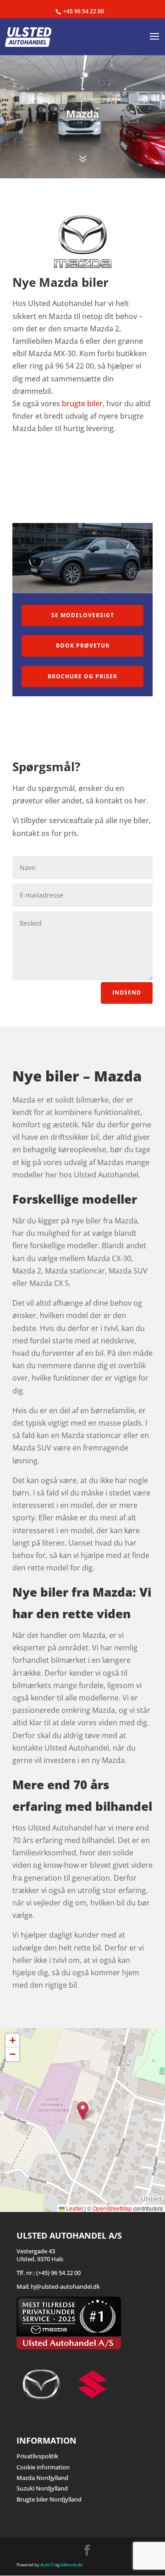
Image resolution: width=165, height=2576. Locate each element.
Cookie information (43, 2467)
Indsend (127, 992)
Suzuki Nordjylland (42, 2488)
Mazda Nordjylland (42, 2478)
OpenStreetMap (112, 2208)
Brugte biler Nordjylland (49, 2499)
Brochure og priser (82, 676)
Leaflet (74, 2208)
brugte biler (82, 404)
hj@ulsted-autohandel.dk (65, 2286)
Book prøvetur (83, 645)
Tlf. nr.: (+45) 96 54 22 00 (49, 2273)
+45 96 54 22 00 (84, 11)
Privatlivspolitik (37, 2456)
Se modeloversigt (83, 615)
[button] (83, 2111)
